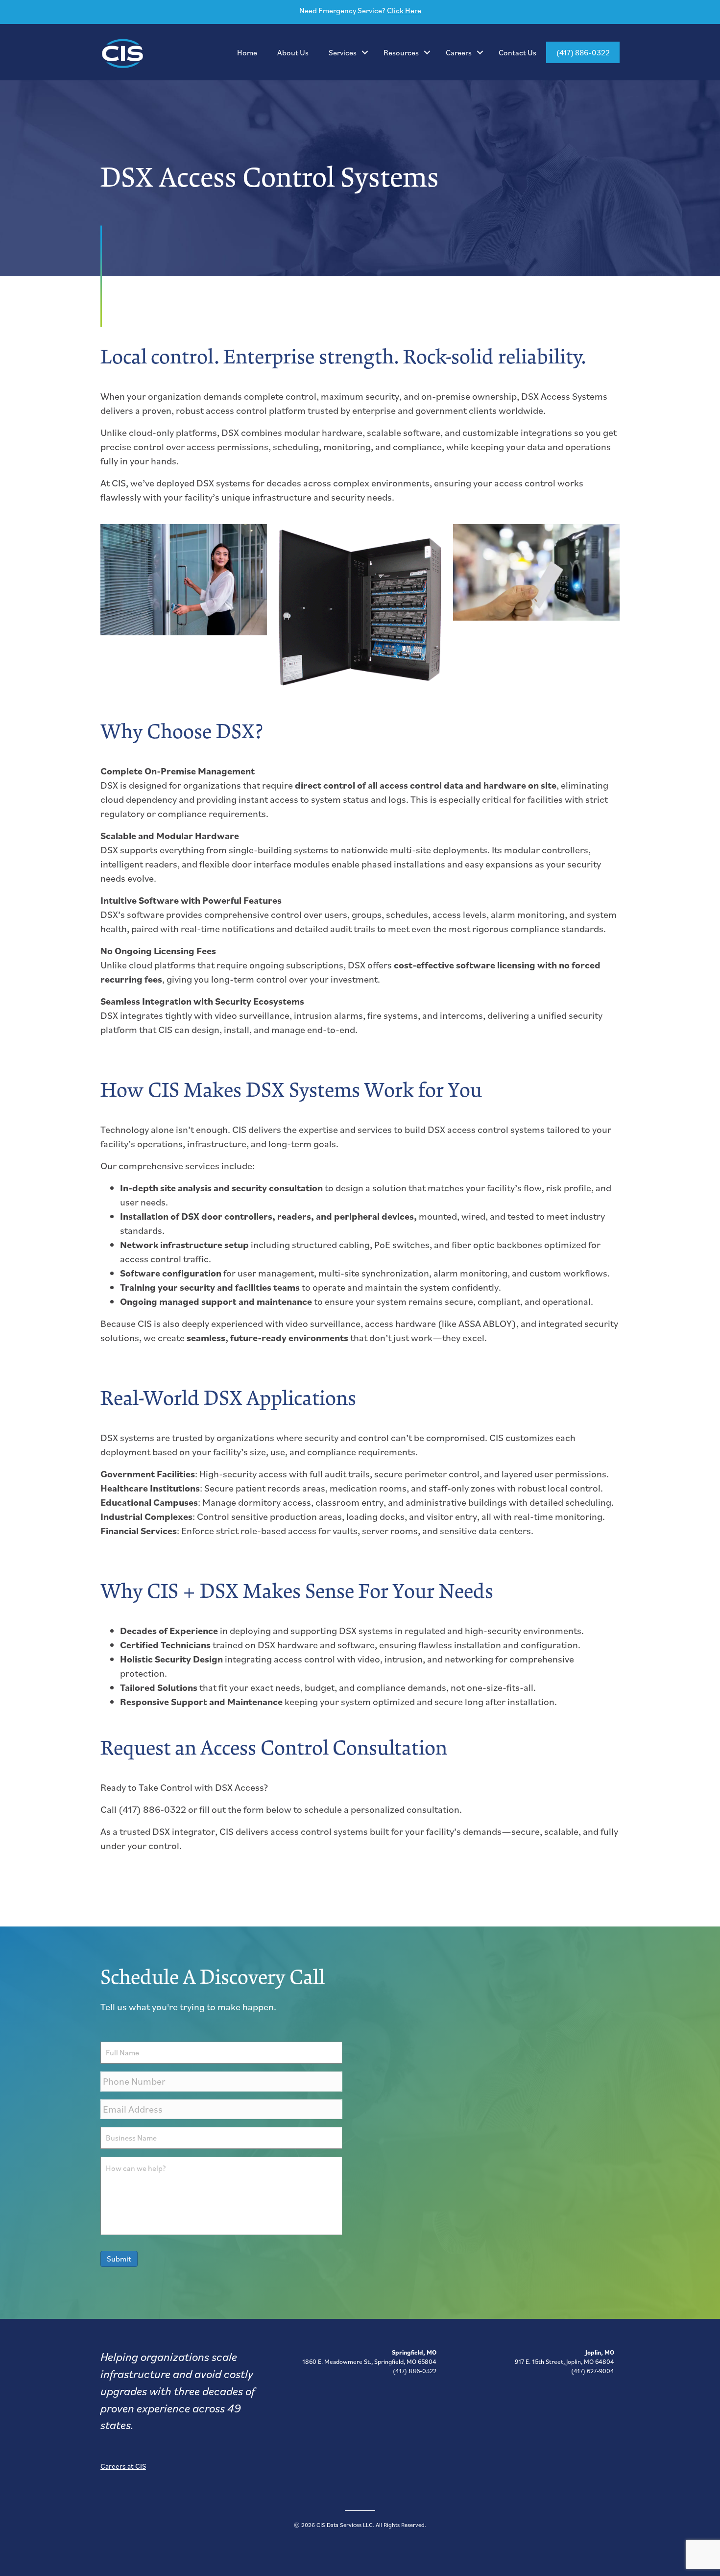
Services (343, 52)
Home (247, 52)
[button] (365, 52)
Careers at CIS (123, 2466)
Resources (401, 52)
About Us (293, 52)
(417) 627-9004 (593, 2371)
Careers (459, 52)
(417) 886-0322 (583, 52)
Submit (119, 2259)
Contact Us (517, 52)
